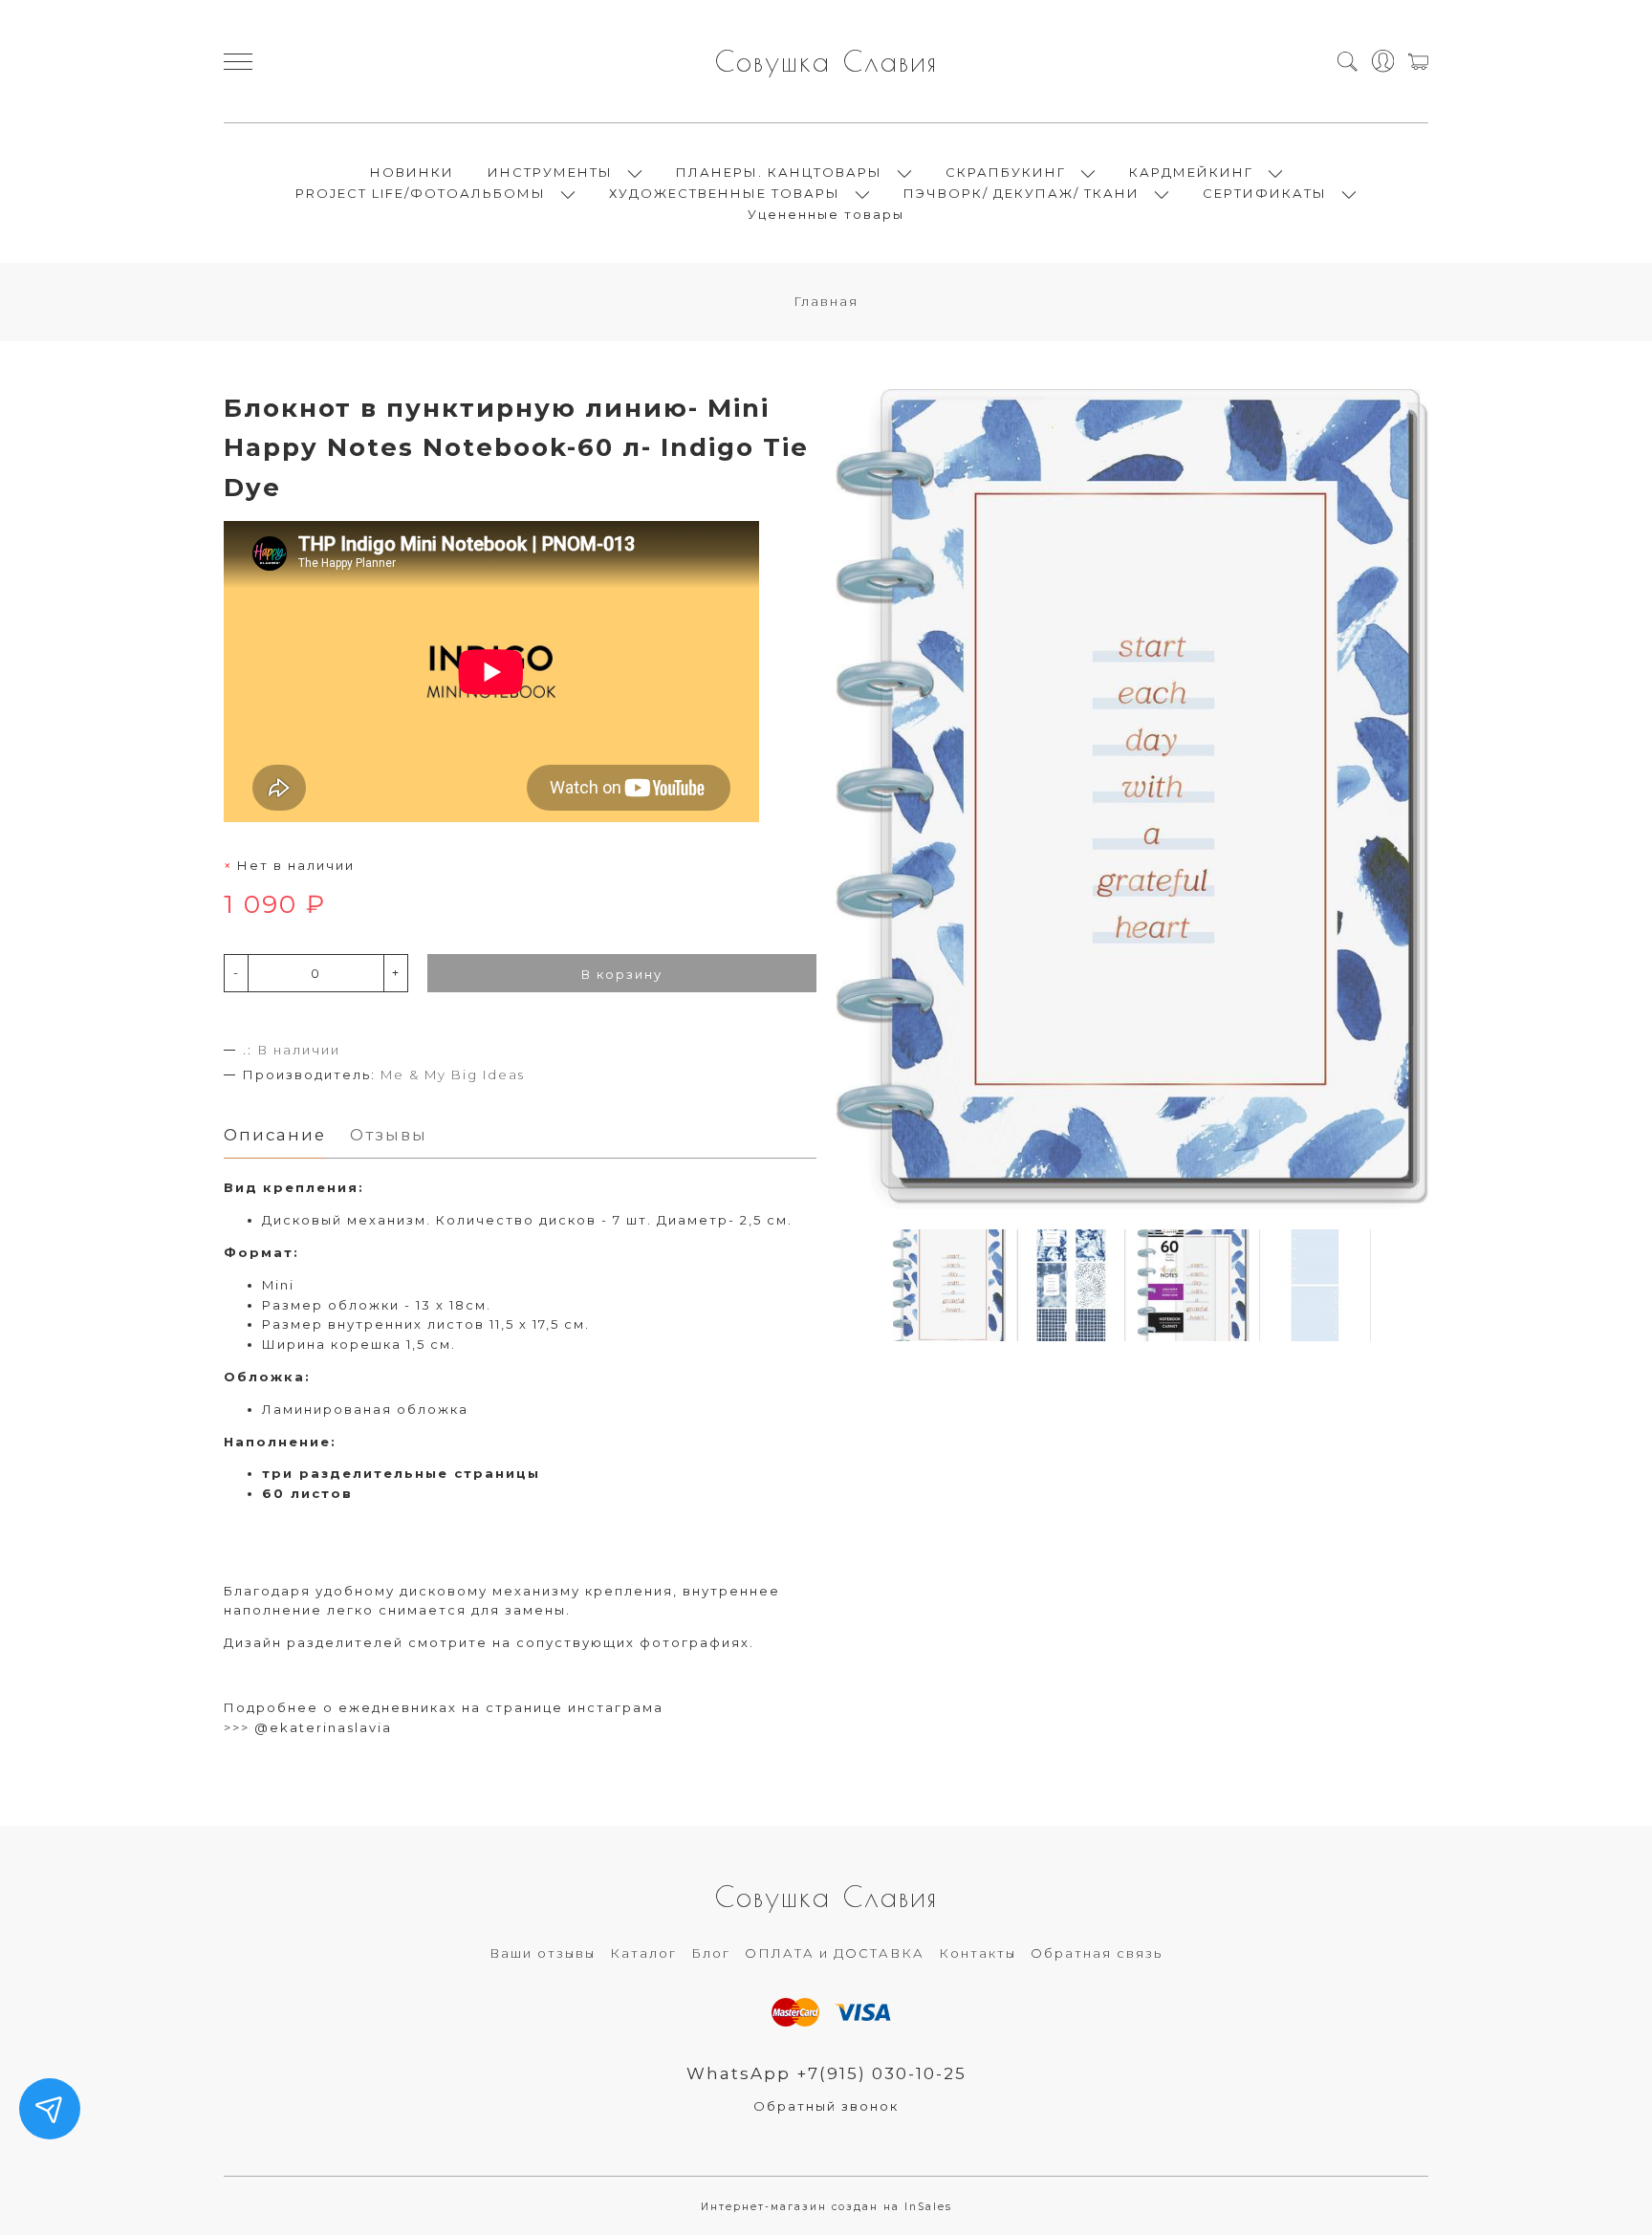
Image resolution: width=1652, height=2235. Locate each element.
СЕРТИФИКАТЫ (1265, 193)
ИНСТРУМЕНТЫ (550, 172)
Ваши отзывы (543, 1953)
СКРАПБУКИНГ (1006, 172)
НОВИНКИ (412, 172)
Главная (826, 301)
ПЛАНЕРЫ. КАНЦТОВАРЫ (779, 172)
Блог (711, 1953)
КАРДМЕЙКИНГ (1191, 172)
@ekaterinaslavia (323, 1727)
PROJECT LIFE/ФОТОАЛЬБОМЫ (421, 193)
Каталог (643, 1953)
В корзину (622, 974)
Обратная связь (1097, 1953)
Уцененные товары (826, 214)
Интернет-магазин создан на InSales (826, 2207)
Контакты (978, 1953)
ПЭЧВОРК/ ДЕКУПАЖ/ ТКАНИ (1022, 193)
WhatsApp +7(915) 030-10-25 (826, 2073)
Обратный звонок (826, 2106)
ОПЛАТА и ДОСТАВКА (835, 1953)
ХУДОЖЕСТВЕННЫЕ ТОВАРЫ (725, 193)
